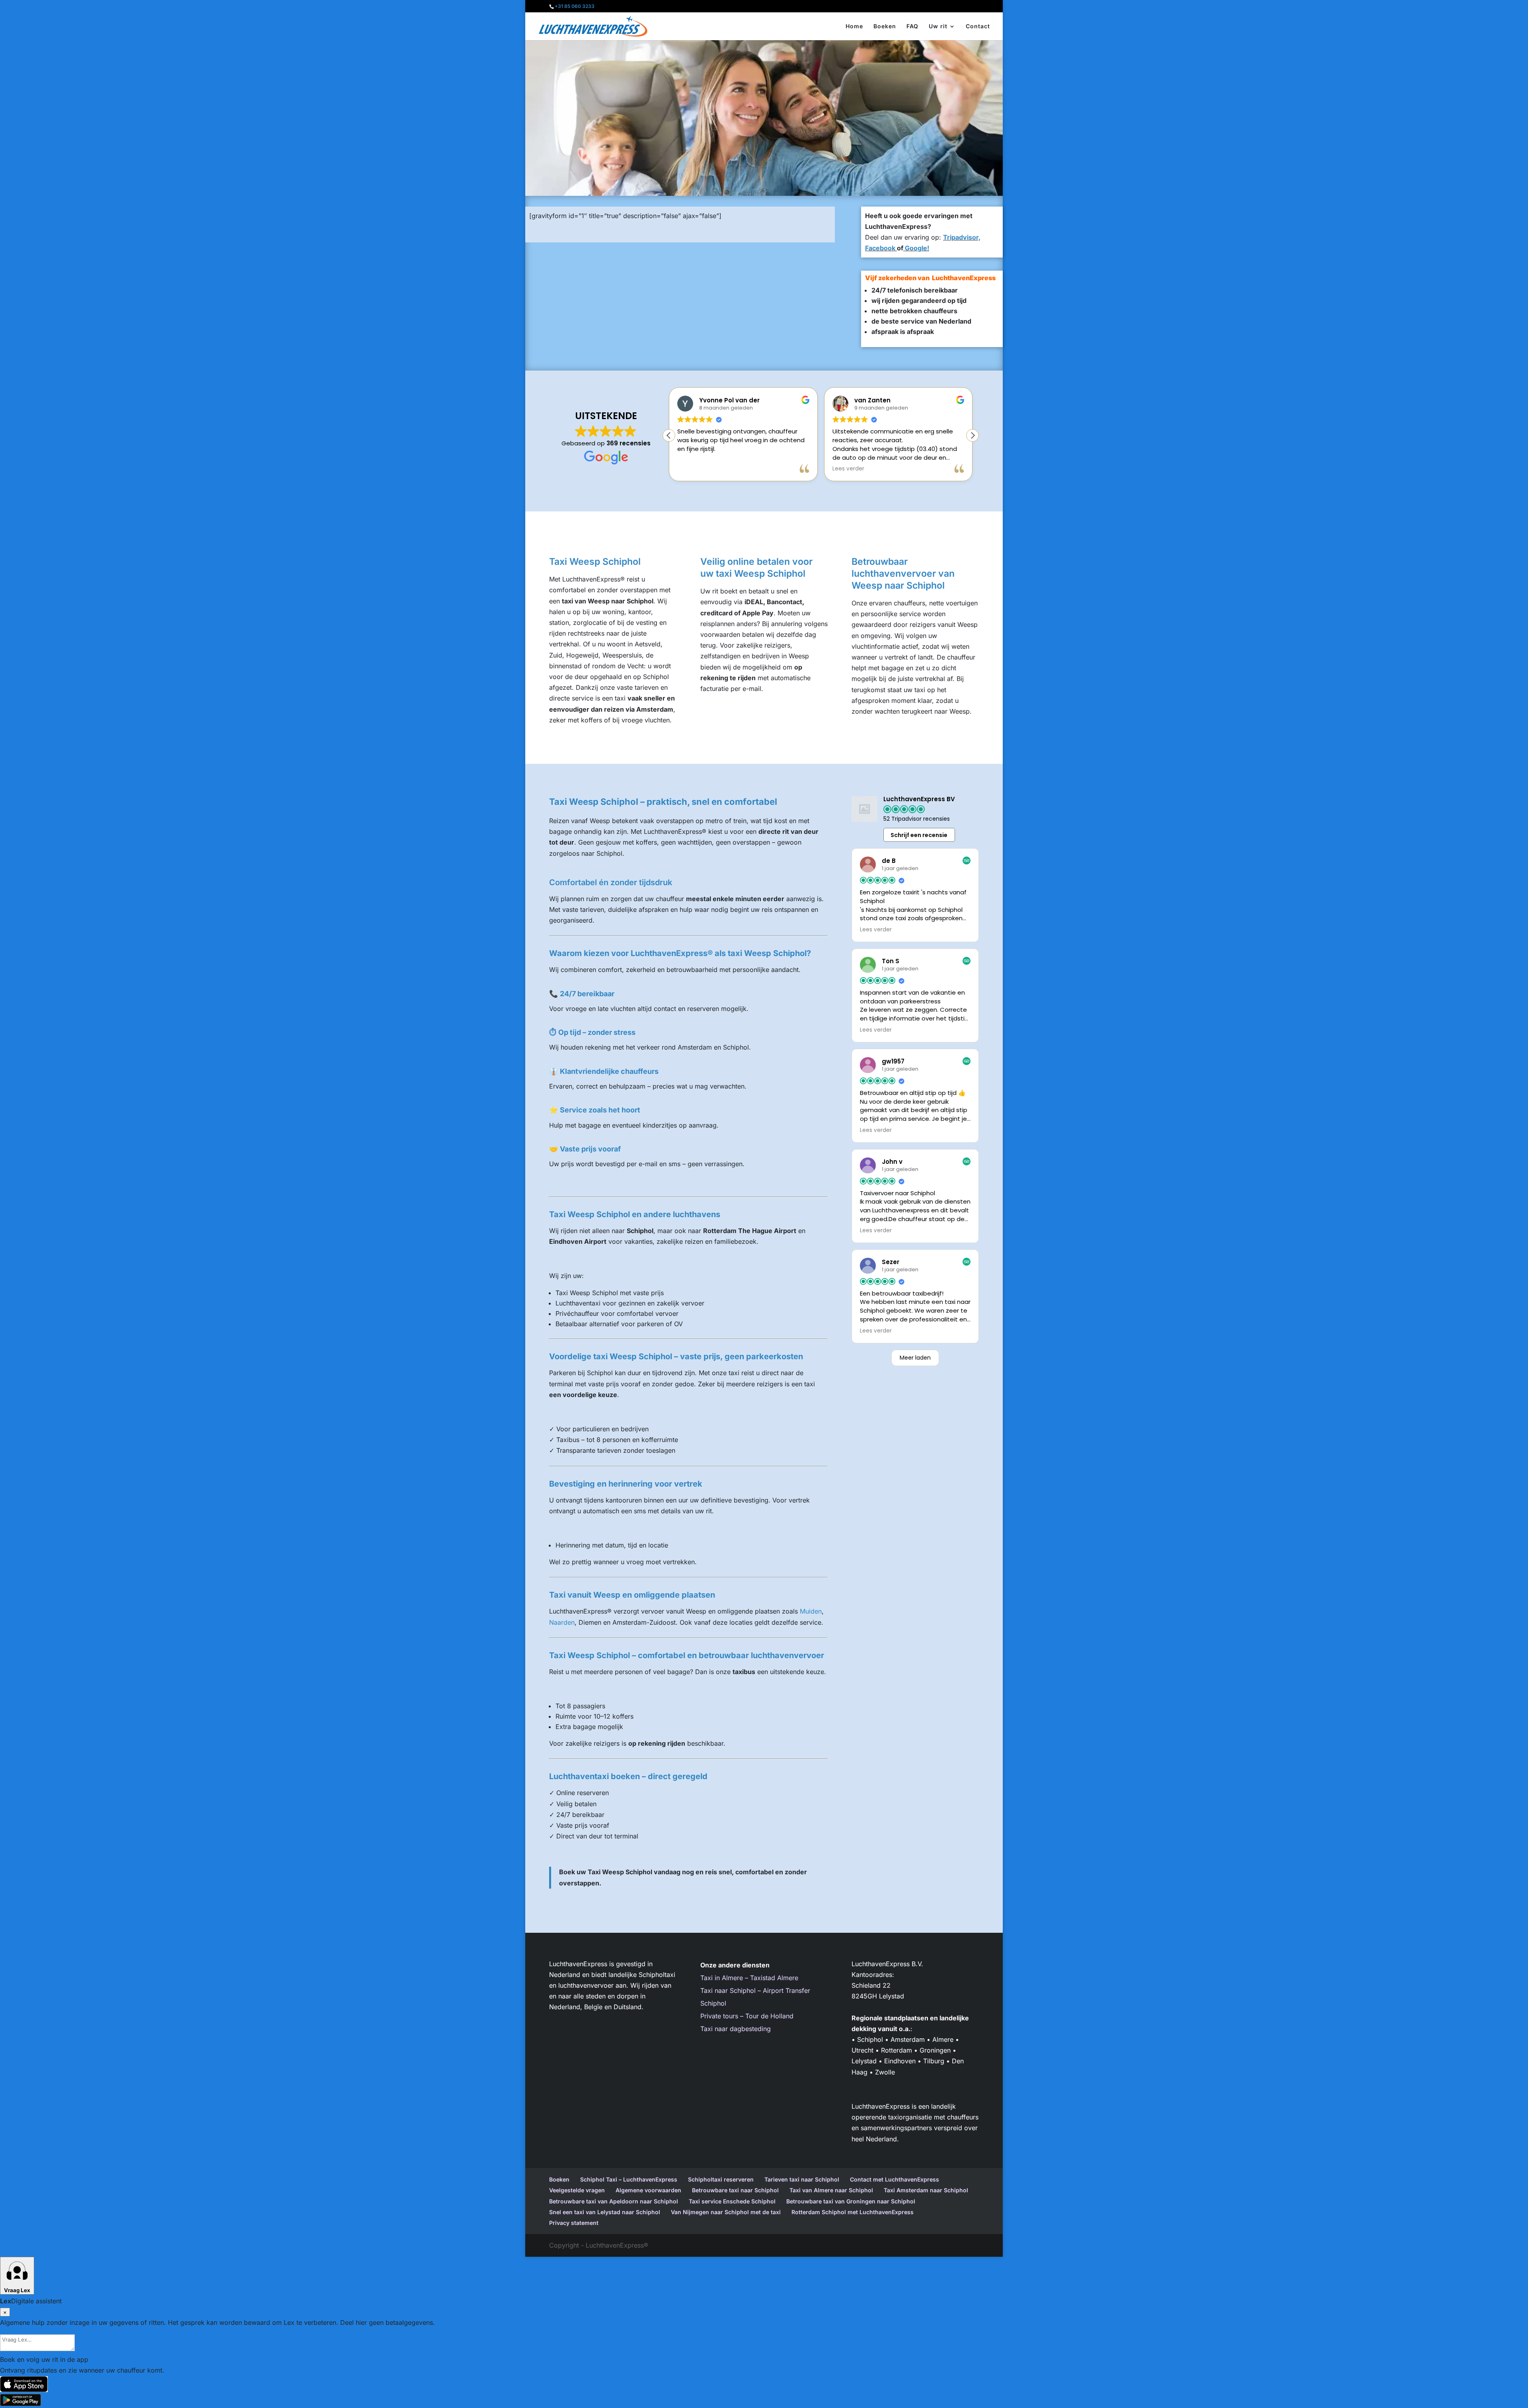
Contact (978, 26)
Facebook (880, 248)
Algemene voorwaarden (648, 2190)
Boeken (885, 26)
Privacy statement (574, 2223)
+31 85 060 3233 (575, 6)
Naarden (562, 1622)
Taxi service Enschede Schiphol (732, 2201)
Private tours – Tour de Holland (747, 2016)
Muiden (811, 1611)
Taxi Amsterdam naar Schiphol (926, 2190)
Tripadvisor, (962, 237)
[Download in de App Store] (764, 2384)
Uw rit (938, 26)
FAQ (912, 26)
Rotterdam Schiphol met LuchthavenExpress (853, 2212)
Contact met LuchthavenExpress (895, 2179)
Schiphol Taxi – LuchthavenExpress (629, 2179)
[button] (973, 435)
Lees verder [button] (848, 469)
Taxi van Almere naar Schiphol (831, 2190)
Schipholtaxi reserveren (721, 2179)
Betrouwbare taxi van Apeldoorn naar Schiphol (614, 2201)
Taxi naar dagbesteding (736, 2029)
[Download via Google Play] (764, 2400)
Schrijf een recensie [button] (919, 835)
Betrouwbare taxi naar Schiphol (735, 2190)
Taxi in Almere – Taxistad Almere (749, 1978)
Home (854, 26)
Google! (916, 248)
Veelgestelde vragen (577, 2190)
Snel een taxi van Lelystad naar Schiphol (605, 2212)
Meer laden (915, 1358)
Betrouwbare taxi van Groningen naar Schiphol (851, 2201)
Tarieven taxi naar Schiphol (802, 2179)
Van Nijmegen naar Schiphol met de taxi (726, 2212)
